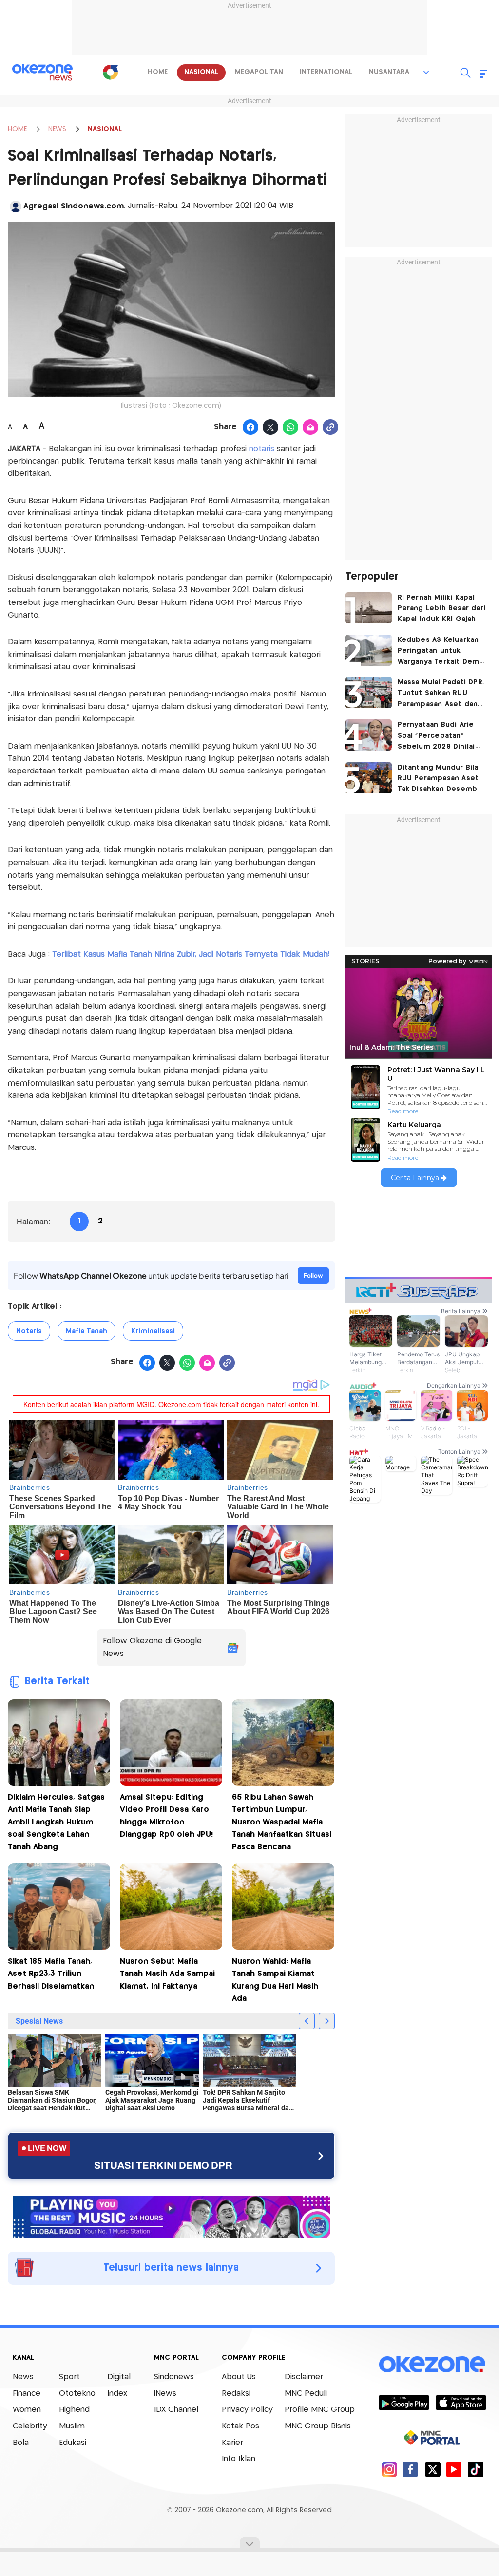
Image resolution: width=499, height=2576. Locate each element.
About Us (239, 2377)
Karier (232, 2443)
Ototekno (77, 2394)
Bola (21, 2443)
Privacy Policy (247, 2410)
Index (117, 2394)
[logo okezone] (432, 2365)
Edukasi (73, 2443)
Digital (119, 2377)
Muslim (72, 2426)
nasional (201, 72)
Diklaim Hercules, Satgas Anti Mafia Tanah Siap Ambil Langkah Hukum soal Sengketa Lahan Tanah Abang (56, 1822)
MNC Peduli (306, 2394)
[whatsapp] (291, 428)
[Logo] (110, 72)
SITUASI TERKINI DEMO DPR (163, 2165)
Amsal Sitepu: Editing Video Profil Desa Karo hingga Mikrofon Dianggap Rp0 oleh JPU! (166, 1816)
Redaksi (236, 2394)
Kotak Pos (240, 2426)
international (326, 72)
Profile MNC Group (320, 2410)
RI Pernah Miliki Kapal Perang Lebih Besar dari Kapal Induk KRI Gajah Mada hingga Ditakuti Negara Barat (442, 610)
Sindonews (174, 2377)
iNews (165, 2394)
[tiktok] (475, 2469)
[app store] (461, 2402)
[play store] (404, 2402)
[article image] (369, 608)
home (158, 72)
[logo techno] (42, 73)
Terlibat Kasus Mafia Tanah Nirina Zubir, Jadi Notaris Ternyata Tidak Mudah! (191, 954)
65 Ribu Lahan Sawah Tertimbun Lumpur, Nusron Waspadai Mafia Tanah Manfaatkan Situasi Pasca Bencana (282, 1822)
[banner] (171, 2216)
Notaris (29, 1331)
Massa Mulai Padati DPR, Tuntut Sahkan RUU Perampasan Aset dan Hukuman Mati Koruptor (441, 694)
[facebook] (411, 2469)
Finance (27, 2394)
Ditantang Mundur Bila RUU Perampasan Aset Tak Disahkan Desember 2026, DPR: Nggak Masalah (441, 780)
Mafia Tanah (86, 1331)
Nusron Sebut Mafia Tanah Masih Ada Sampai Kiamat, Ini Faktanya (167, 1974)
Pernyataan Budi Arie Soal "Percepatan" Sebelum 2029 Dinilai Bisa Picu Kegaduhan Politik (436, 737)
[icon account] (16, 207)
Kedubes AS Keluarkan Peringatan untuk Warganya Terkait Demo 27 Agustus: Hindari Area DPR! (441, 652)
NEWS (57, 129)
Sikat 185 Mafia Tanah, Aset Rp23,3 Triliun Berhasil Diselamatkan (51, 1974)
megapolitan (259, 72)
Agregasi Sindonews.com (74, 206)
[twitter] (432, 2469)
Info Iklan (239, 2459)
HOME (17, 129)
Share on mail (311, 428)
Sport (69, 2377)
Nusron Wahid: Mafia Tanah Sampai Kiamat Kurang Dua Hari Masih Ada (275, 1980)
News (23, 2377)
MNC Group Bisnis (318, 2426)
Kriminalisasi (153, 1331)
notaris (263, 449)
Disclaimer (304, 2377)
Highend (74, 2410)
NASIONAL (105, 129)
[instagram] (389, 2469)
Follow (313, 1275)
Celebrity (30, 2426)
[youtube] (454, 2469)
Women (27, 2410)
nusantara (389, 72)
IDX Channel (176, 2410)
